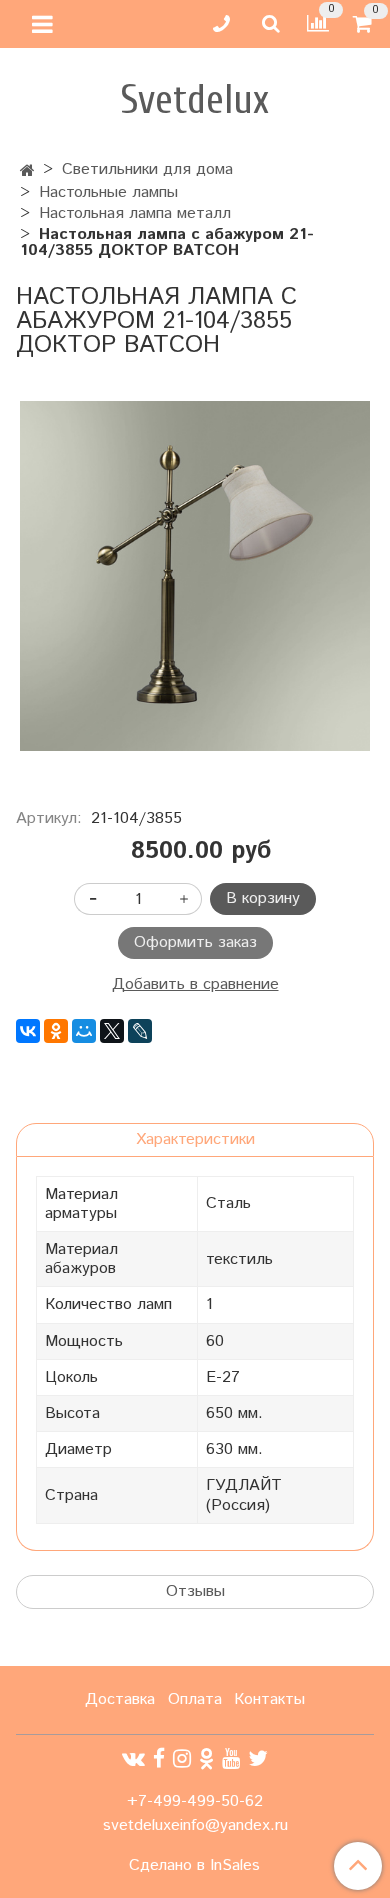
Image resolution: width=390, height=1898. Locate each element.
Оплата (195, 1699)
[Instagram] (182, 1759)
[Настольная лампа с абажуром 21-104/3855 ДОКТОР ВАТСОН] (195, 576)
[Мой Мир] (84, 1031)
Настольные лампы (108, 192)
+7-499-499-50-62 (195, 1801)
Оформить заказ (195, 942)
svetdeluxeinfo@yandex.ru (195, 1825)
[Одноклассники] (56, 1031)
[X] (112, 1031)
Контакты (269, 1699)
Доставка (120, 1699)
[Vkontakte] (133, 1759)
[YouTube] (231, 1759)
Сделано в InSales (194, 1866)
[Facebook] (159, 1759)
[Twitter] (258, 1759)
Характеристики (195, 1139)
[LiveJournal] (140, 1031)
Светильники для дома (147, 169)
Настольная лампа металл (135, 213)
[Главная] (27, 171)
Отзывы (195, 1591)
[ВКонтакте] (28, 1031)
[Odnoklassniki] (206, 1759)
